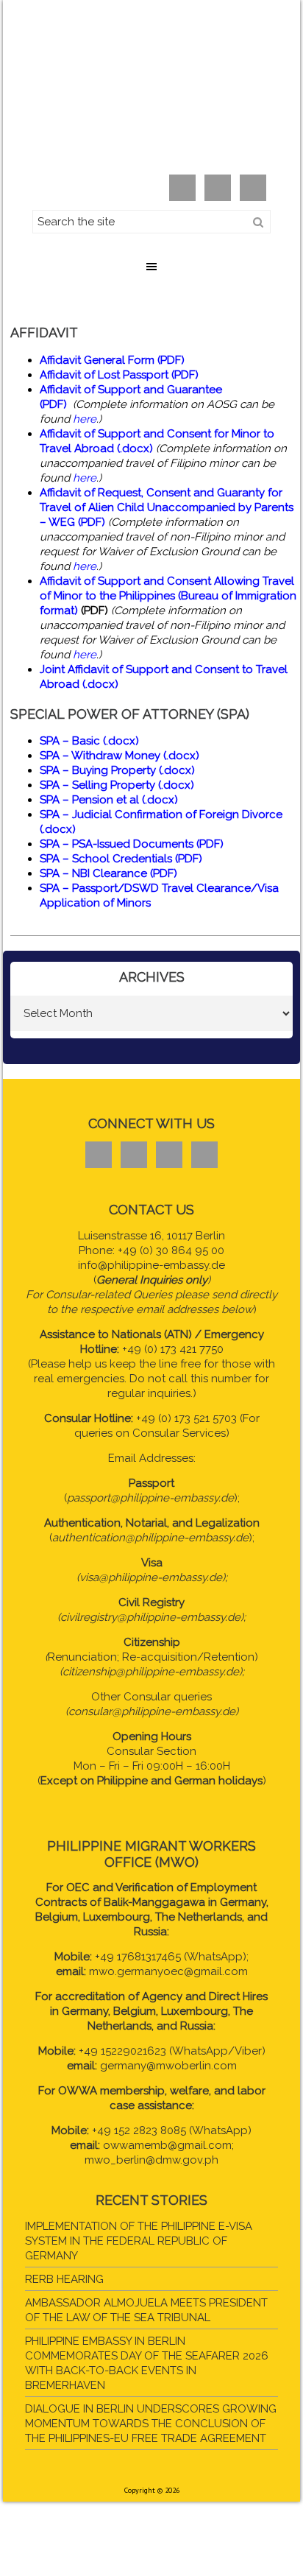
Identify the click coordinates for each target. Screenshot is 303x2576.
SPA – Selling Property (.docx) (117, 785)
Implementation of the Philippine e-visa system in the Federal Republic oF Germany (139, 2241)
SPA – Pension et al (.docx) (109, 800)
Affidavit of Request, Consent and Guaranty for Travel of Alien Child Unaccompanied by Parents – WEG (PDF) (167, 507)
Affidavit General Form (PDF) (112, 360)
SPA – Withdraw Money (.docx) (120, 756)
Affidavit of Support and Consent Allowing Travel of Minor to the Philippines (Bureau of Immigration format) (168, 596)
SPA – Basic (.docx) (89, 741)
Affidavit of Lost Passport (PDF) (119, 375)
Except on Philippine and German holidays (151, 1781)
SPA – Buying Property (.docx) (117, 770)
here (85, 419)
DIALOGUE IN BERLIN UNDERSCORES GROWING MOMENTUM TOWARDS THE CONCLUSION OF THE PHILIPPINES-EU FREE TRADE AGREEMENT (151, 2424)
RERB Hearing (64, 2279)
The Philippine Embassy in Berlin (151, 93)
